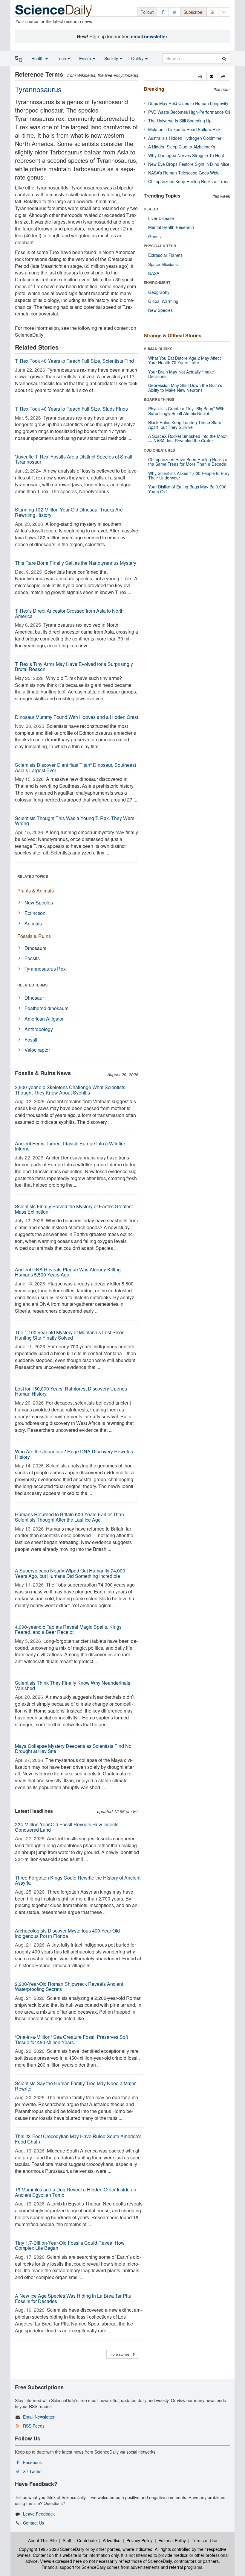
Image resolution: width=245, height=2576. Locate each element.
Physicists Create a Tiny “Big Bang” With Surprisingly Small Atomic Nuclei (186, 411)
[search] (224, 58)
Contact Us (33, 2523)
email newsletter (149, 36)
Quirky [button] (138, 58)
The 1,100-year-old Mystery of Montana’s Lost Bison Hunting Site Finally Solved (70, 1335)
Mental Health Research (171, 227)
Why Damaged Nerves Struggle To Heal (186, 155)
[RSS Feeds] (212, 12)
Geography (159, 292)
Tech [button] (62, 58)
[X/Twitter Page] (174, 12)
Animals (33, 923)
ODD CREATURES (159, 450)
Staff (67, 2540)
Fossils (32, 958)
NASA (154, 273)
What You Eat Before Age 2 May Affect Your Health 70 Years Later (184, 360)
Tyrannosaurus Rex (45, 969)
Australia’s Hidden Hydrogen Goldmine (185, 138)
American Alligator (44, 1019)
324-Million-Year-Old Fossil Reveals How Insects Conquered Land (67, 1827)
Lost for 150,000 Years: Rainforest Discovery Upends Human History (71, 1391)
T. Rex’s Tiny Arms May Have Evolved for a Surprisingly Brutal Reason (74, 667)
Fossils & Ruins (34, 936)
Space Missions (163, 264)
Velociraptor (37, 1050)
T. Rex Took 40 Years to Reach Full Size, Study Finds (71, 409)
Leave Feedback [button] (39, 2514)
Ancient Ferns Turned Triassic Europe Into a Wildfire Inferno (70, 1146)
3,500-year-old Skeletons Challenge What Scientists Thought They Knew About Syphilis (70, 1090)
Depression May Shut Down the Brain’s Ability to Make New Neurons (185, 387)
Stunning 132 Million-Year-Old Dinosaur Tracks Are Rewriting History (69, 512)
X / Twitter (32, 2471)
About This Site (42, 2540)
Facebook (32, 2462)
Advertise (112, 2540)
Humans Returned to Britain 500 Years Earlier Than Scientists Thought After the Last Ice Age (69, 1517)
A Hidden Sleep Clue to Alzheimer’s (182, 147)
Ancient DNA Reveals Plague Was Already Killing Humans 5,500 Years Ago (68, 1272)
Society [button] (112, 58)
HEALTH (151, 209)
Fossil (31, 1040)
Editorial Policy (172, 2540)
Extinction (35, 913)
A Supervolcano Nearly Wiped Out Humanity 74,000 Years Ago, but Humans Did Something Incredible (70, 1573)
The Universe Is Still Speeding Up (180, 121)
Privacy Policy (139, 2540)
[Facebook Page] (163, 12)
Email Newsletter (39, 2417)
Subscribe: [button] (193, 12)
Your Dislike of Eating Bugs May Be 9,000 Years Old (187, 489)
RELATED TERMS (32, 985)
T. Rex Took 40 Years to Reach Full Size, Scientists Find (74, 361)
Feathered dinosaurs (46, 1008)
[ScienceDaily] (54, 10)
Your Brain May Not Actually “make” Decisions (182, 374)
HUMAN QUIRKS (158, 349)
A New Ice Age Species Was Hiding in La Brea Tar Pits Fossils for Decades (73, 2298)
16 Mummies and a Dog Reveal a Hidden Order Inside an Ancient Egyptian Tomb (76, 2192)
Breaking (154, 89)
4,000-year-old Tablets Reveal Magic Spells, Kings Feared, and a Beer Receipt (68, 1629)
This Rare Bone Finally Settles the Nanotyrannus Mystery (76, 563)
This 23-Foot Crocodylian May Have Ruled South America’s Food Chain (78, 2139)
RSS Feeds (34, 2426)
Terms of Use (205, 2540)
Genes (154, 236)
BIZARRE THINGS (159, 399)
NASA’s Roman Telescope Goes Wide (184, 173)
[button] (201, 76)
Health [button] (38, 58)
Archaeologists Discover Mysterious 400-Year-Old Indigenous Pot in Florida (67, 1933)
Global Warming (163, 301)
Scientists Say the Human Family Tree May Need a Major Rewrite (75, 2086)
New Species (39, 903)
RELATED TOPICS (33, 876)
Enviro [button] (86, 58)
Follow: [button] (147, 12)
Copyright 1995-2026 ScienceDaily (52, 2549)
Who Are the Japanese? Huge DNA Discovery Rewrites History (74, 1454)
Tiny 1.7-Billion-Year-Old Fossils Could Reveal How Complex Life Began (70, 2245)
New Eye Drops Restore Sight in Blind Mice (189, 164)
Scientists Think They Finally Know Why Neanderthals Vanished (73, 1685)
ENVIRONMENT (157, 283)
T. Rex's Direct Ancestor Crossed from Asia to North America (69, 613)
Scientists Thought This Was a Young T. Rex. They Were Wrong (75, 821)
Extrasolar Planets (165, 255)
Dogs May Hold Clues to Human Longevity (188, 103)
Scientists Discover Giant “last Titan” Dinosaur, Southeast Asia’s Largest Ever (75, 768)
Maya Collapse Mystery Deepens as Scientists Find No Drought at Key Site (73, 1749)
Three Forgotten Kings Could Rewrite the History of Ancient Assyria (78, 1880)
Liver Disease (161, 218)
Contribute (87, 2540)
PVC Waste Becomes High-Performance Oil (189, 112)
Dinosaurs (35, 948)
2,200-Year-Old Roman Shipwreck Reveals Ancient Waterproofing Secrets (69, 1987)
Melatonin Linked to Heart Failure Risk (184, 129)
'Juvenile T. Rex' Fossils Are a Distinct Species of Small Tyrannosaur (74, 459)
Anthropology (39, 1029)
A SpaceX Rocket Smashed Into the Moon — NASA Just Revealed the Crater (188, 438)
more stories (121, 2354)
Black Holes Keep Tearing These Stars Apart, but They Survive (185, 425)
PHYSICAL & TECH (160, 246)
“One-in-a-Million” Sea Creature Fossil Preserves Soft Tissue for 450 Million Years (71, 2040)
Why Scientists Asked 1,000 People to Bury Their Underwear (189, 475)
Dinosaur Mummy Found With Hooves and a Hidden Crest (76, 717)
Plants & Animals (36, 891)
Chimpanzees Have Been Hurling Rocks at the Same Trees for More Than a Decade (188, 462)
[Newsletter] (224, 12)
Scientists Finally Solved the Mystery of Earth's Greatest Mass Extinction (74, 1209)
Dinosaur (34, 998)
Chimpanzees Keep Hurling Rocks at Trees (189, 181)
